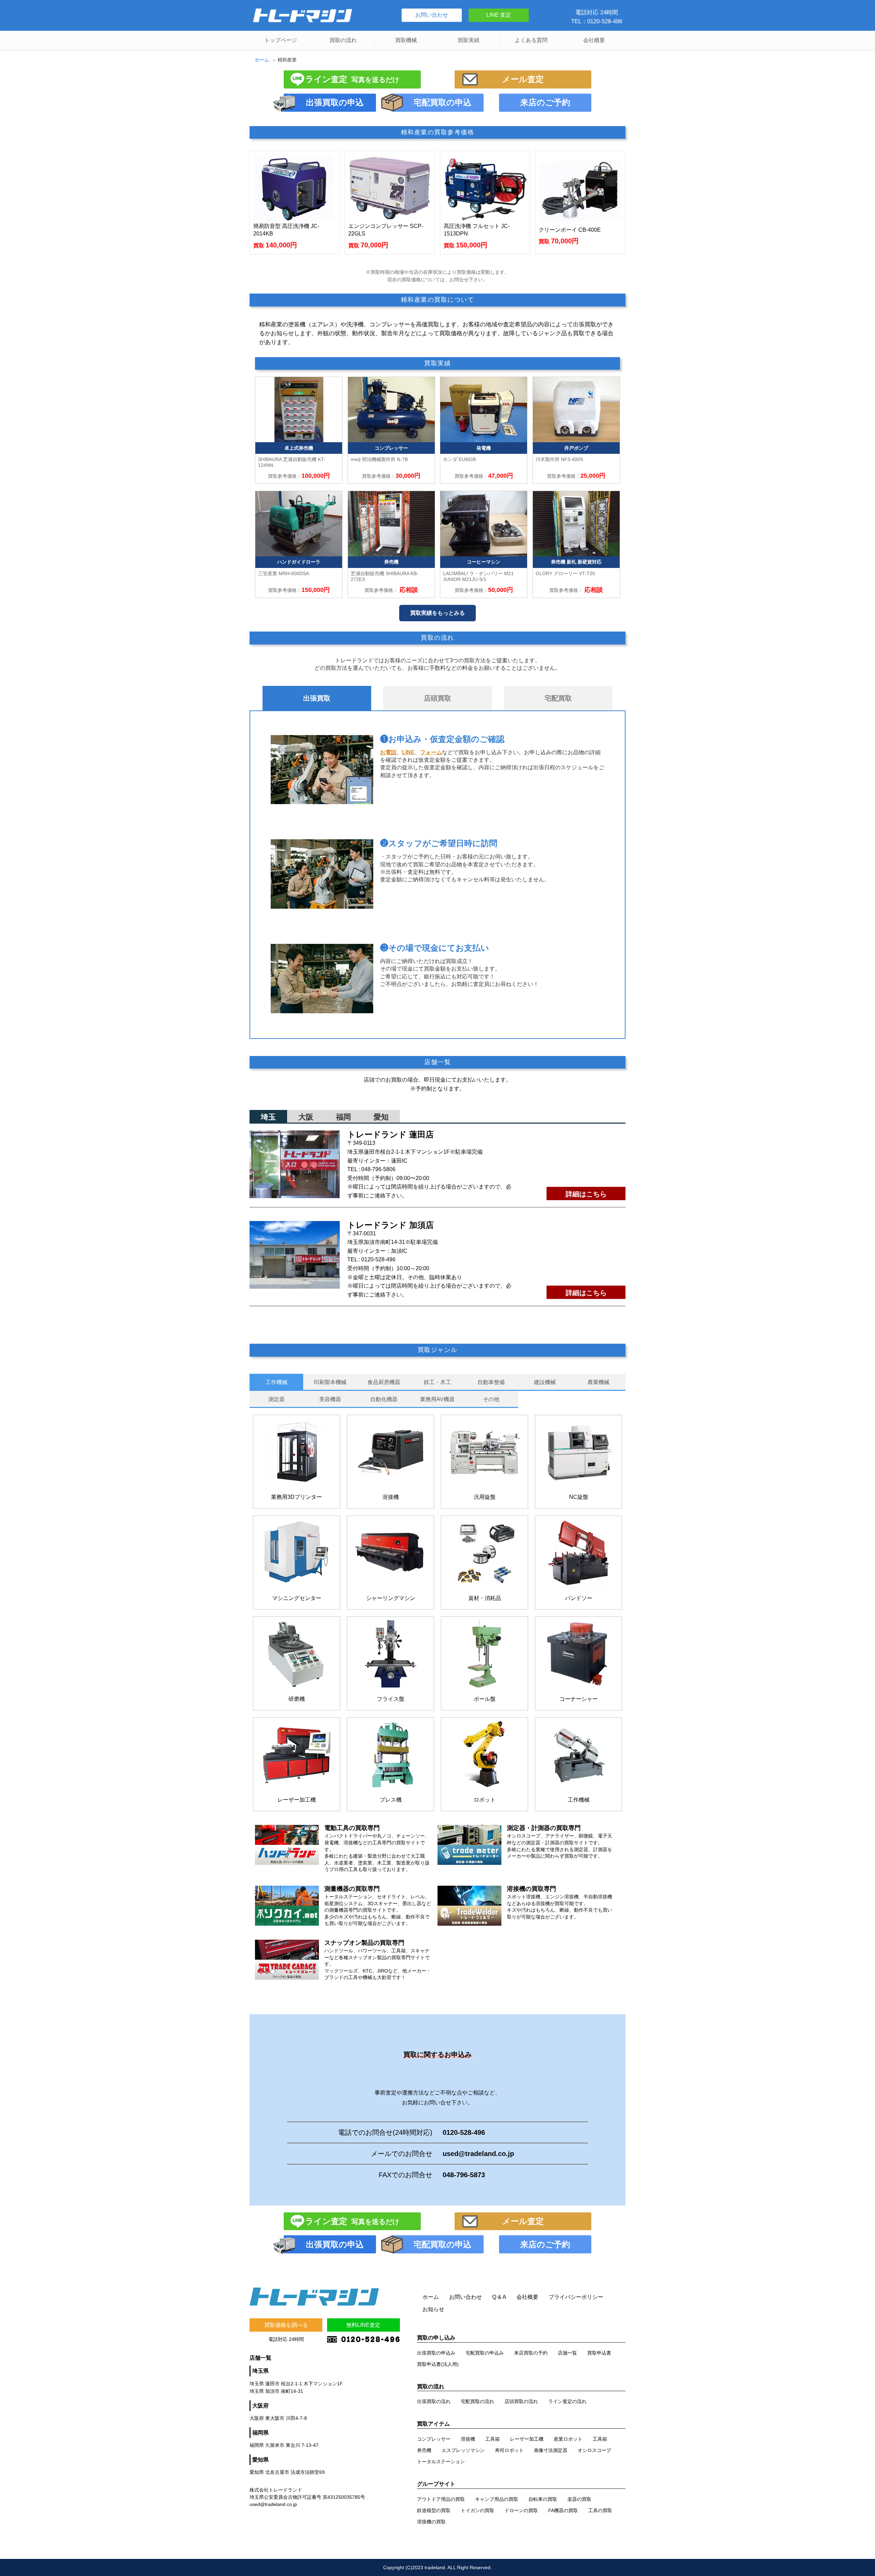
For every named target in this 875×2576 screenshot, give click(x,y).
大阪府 (260, 2406)
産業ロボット (568, 2439)
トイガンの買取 (477, 2510)
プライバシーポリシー (576, 2297)
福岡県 (260, 2433)
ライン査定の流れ (567, 2401)
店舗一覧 (567, 2353)
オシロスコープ (594, 2450)
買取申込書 (599, 2353)
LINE (408, 752)
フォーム (431, 752)
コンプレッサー (434, 2439)
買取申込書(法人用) (438, 2364)
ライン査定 (352, 79)
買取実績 (469, 40)
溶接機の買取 (431, 2522)
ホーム (262, 60)
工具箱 (493, 2439)
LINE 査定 (499, 15)
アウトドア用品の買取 (441, 2499)
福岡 (344, 1117)
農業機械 (598, 1382)
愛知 (381, 1117)
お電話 (388, 752)
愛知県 (260, 2460)
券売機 (424, 2450)
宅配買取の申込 (442, 102)
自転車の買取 (543, 2499)
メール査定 (523, 79)
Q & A (499, 2297)
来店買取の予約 (531, 2353)
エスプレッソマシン (463, 2450)
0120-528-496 (378, 1259)
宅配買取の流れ (477, 2401)
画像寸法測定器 (551, 2450)
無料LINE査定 (363, 2325)
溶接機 (468, 2439)
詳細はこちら (586, 1194)
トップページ (281, 40)
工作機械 (277, 1382)
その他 (491, 1399)
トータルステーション (441, 2462)
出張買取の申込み (436, 2353)
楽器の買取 (579, 2499)
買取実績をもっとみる (437, 613)
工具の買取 (600, 2510)
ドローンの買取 (521, 2510)
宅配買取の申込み (485, 2353)
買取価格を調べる (286, 2325)
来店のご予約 (545, 102)
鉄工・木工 (437, 1382)
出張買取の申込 (335, 102)
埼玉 (268, 1117)
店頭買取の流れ (521, 2401)
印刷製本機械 (330, 1382)
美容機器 (330, 1399)
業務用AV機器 (437, 1399)
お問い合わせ (432, 15)
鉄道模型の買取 (434, 2510)
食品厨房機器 (384, 1382)
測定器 (277, 1399)
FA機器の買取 (563, 2510)
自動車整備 (491, 1382)
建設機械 (545, 1382)
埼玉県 (260, 2371)
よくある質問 (531, 40)
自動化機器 (384, 1399)
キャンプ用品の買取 (497, 2499)
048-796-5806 (378, 1169)
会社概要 (594, 40)
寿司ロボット (509, 2450)
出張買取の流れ (434, 2401)
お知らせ (433, 2309)
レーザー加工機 (527, 2439)
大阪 (306, 1117)
